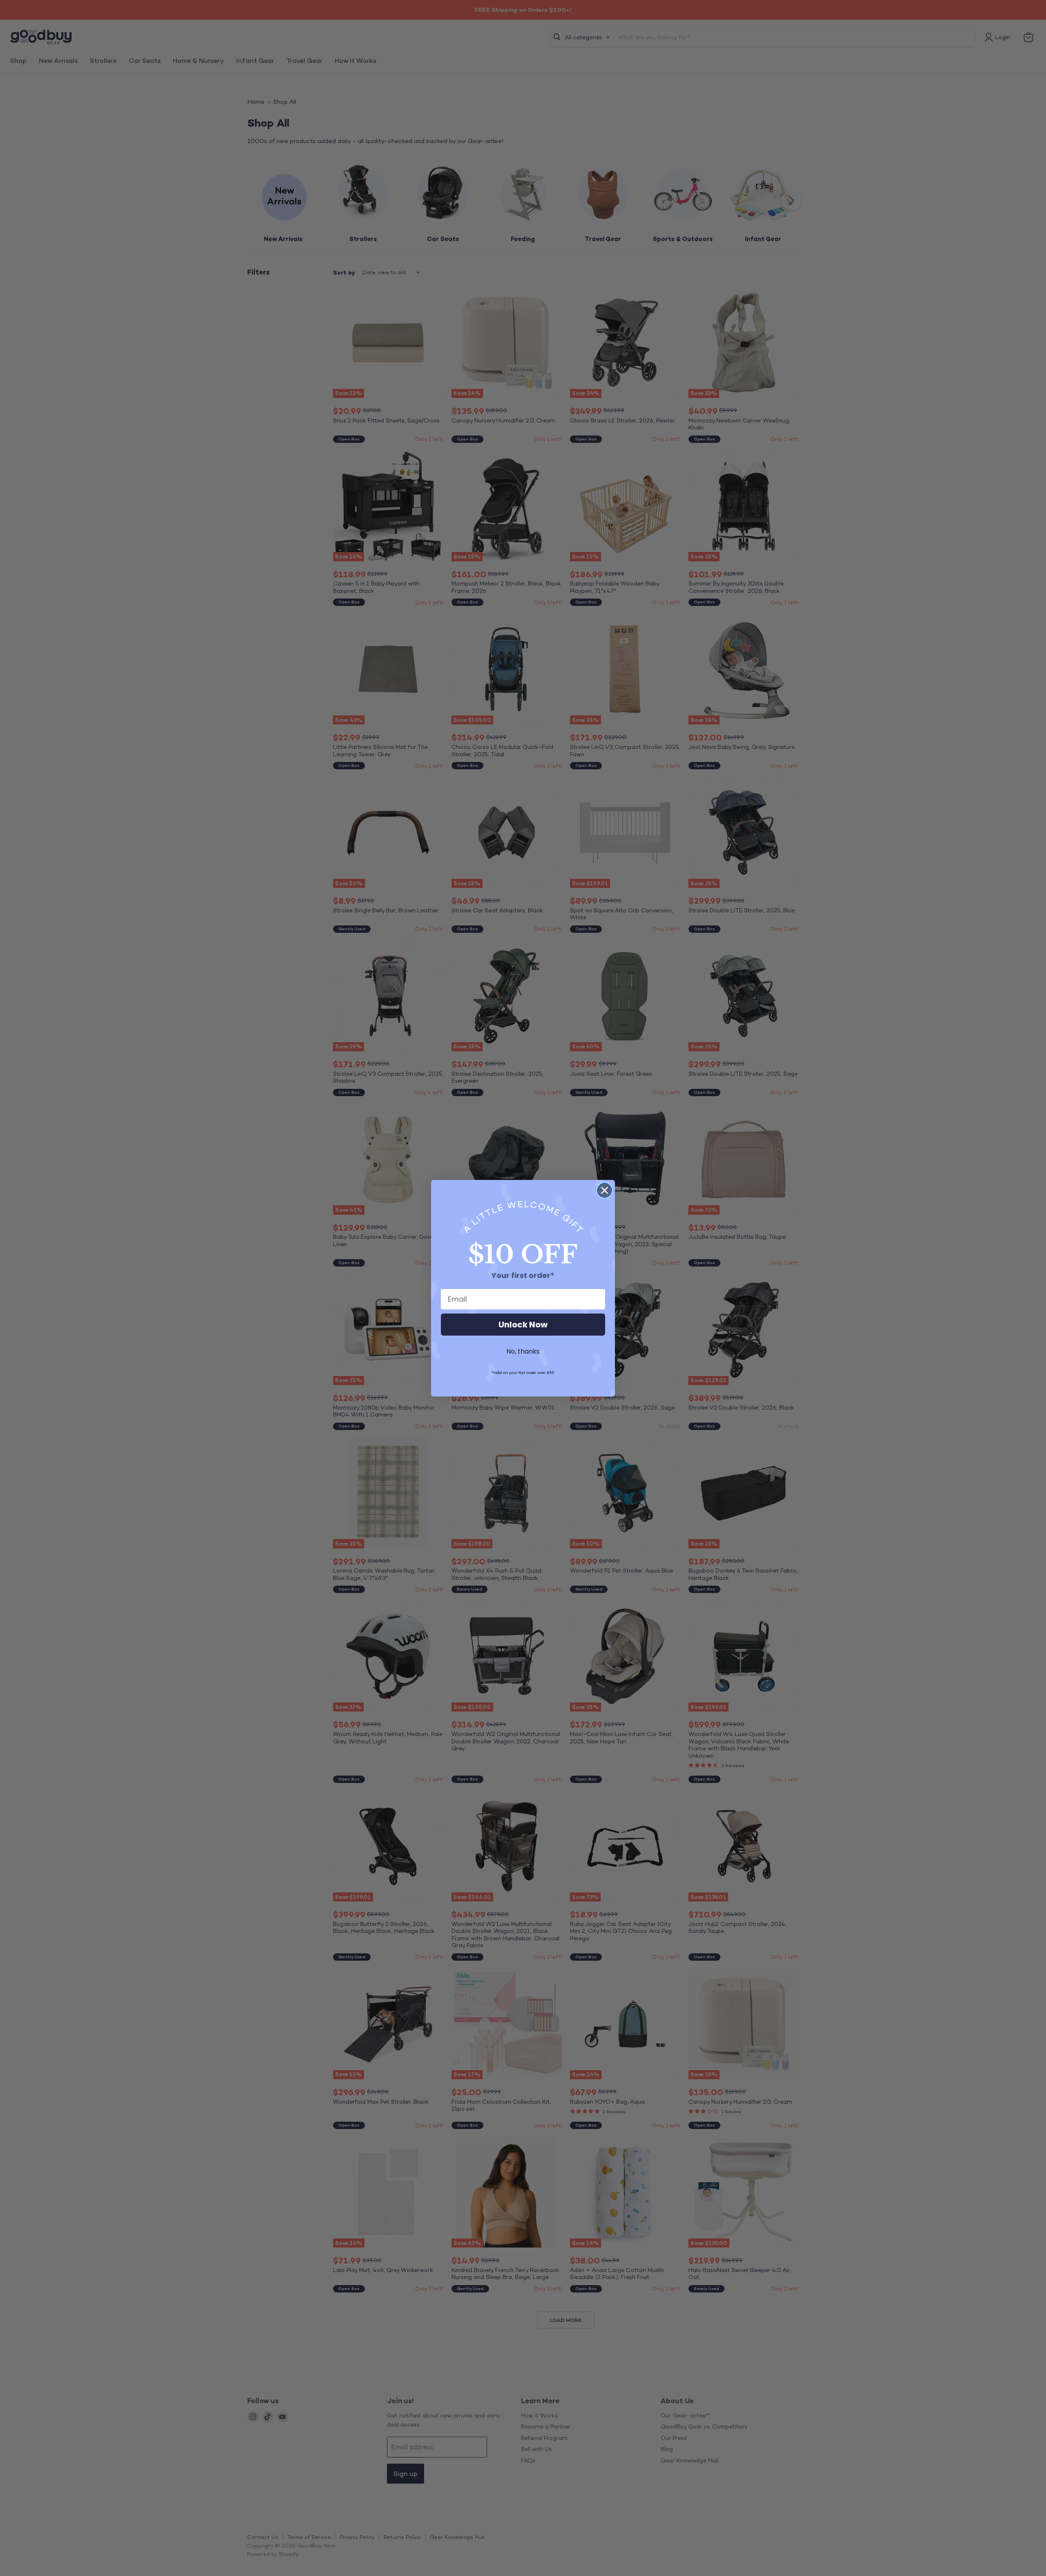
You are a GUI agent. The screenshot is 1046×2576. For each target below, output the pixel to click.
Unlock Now (523, 1325)
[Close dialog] (605, 1190)
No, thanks (523, 1351)
